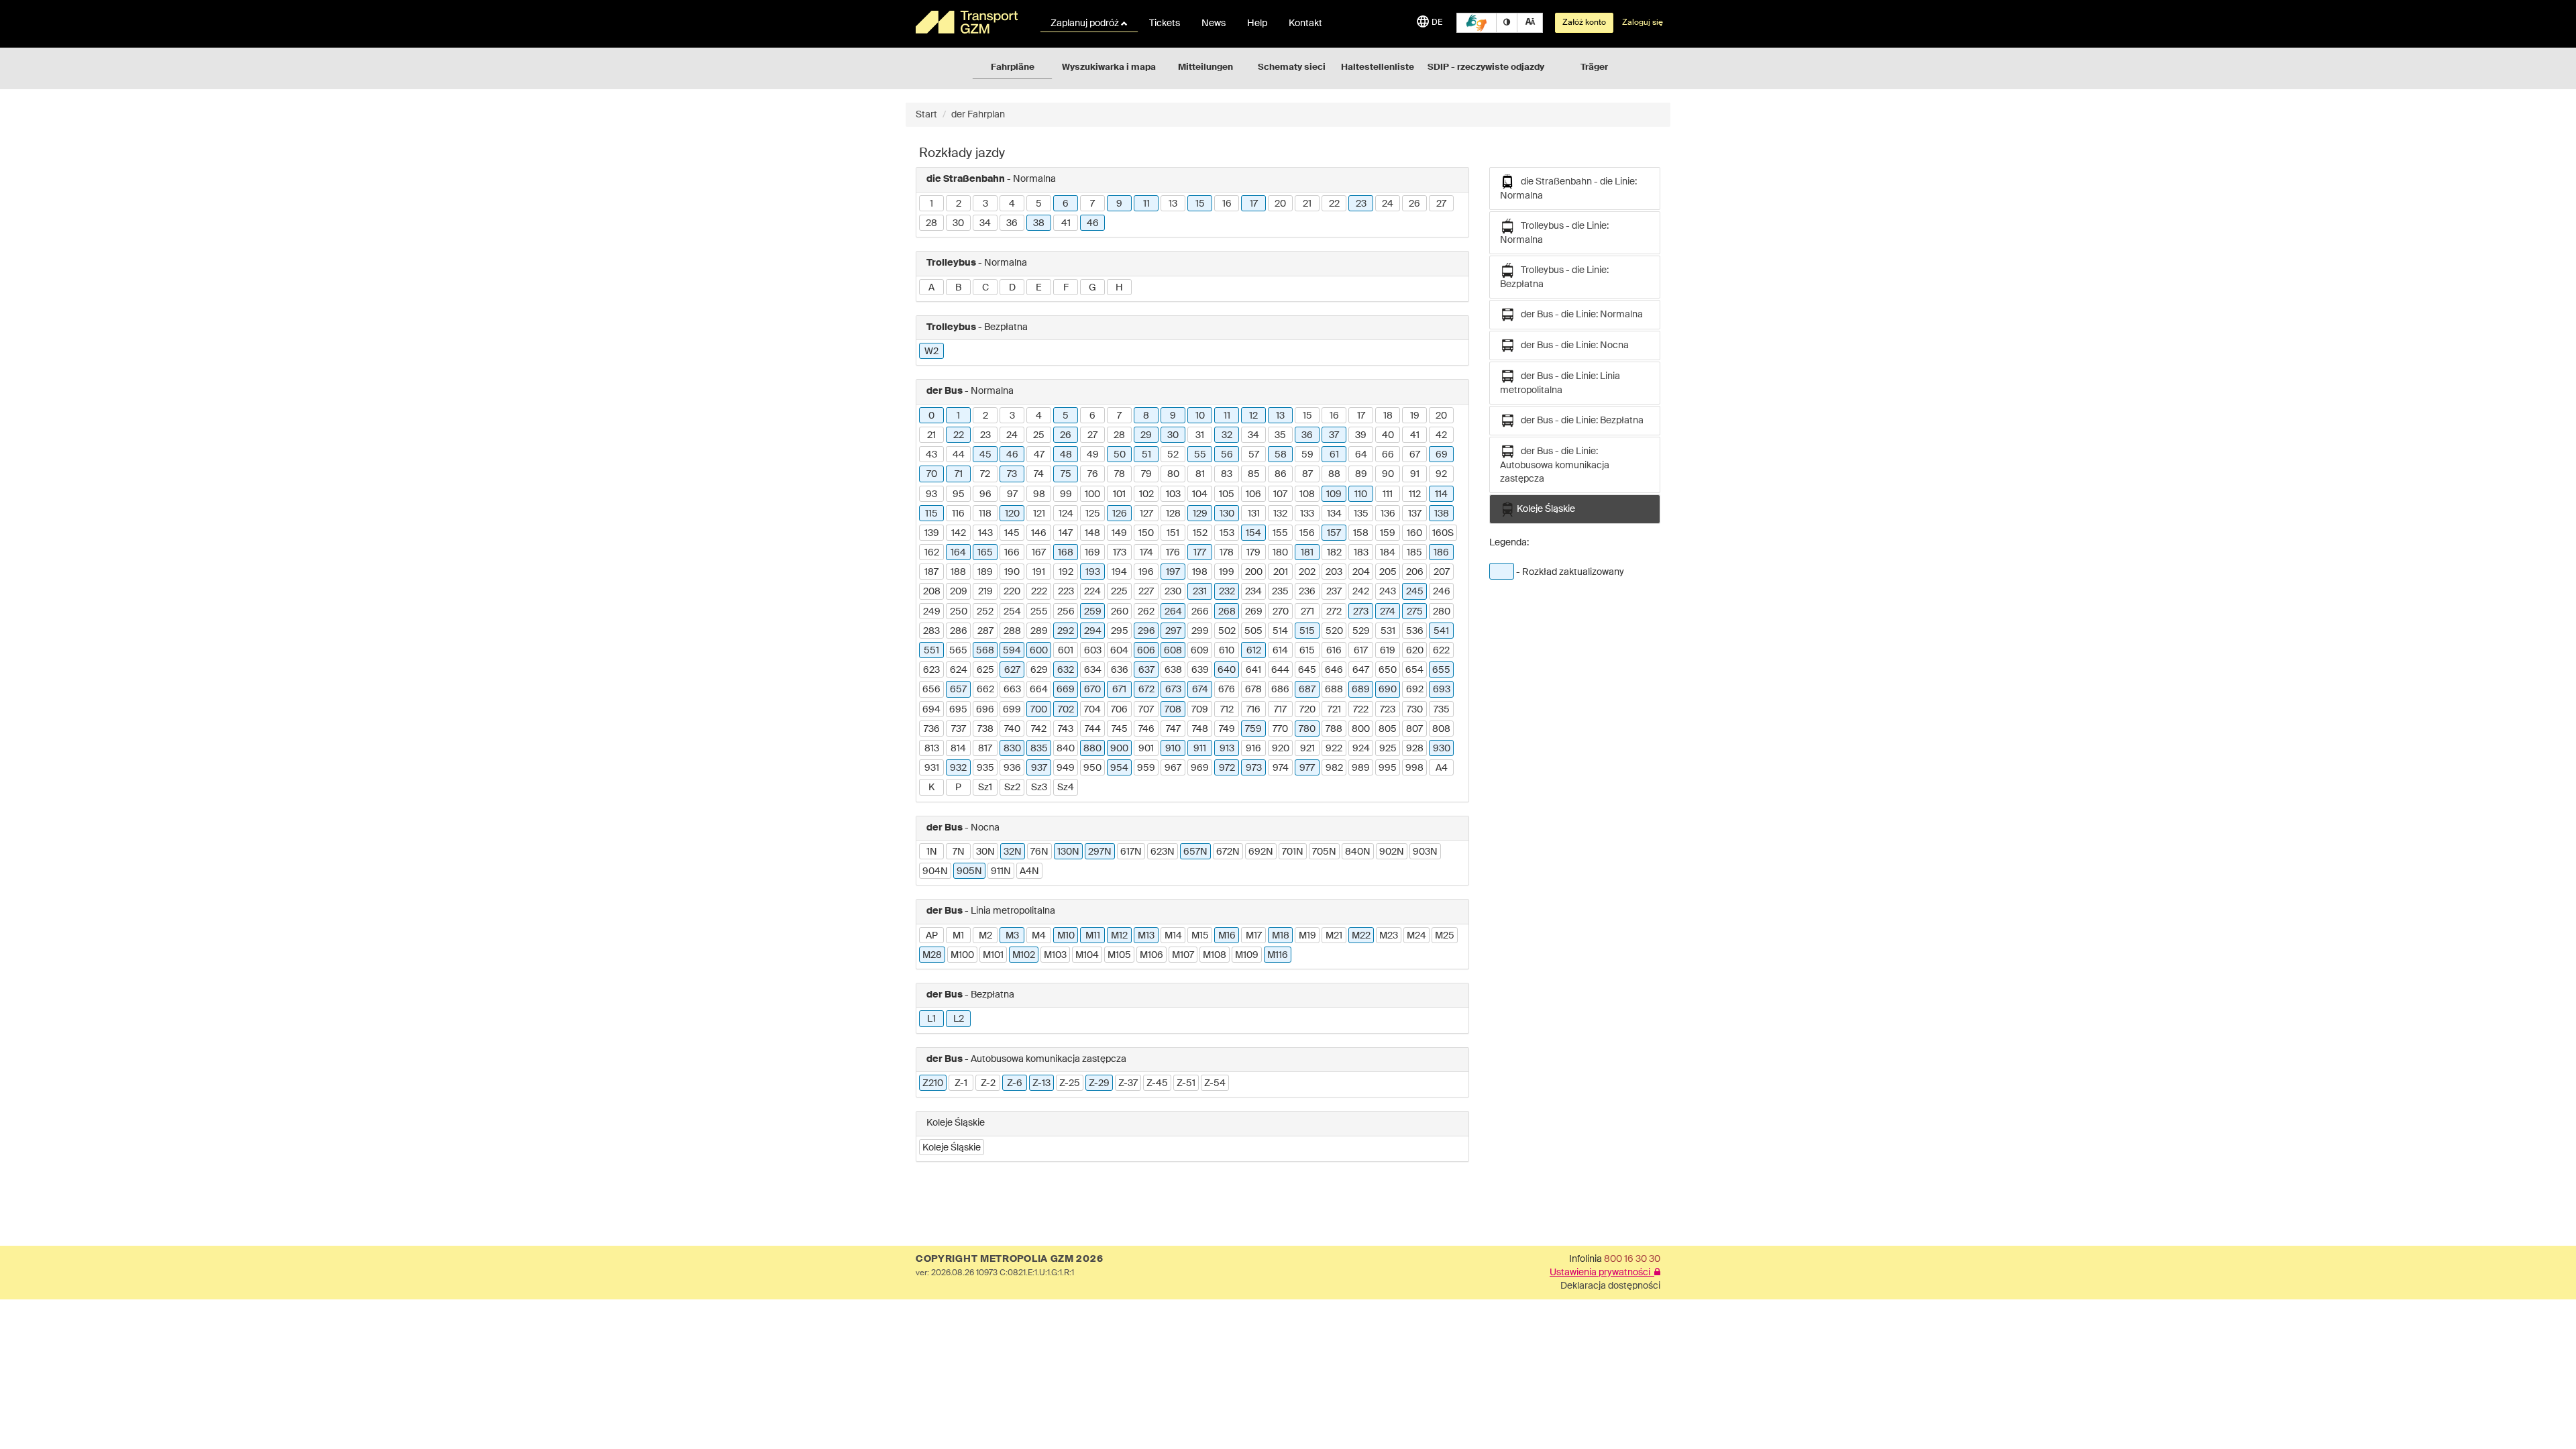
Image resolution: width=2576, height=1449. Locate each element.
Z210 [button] (933, 1083)
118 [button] (985, 514)
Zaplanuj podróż (1086, 23)
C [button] (985, 288)
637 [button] (1146, 670)
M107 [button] (1183, 955)
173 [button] (1120, 553)
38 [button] (1039, 223)
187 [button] (931, 572)
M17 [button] (1254, 936)
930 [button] (1442, 749)
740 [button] (1012, 729)
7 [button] (1092, 204)
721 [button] (1334, 710)
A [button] (931, 288)
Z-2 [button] (988, 1083)
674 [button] (1200, 690)
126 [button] (1120, 514)
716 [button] (1253, 710)
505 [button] (1253, 631)
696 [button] (985, 710)
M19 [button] (1307, 936)
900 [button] (1119, 749)
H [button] (1119, 288)
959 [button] (1146, 768)
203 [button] (1334, 572)
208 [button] (932, 592)
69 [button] (1442, 455)
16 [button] (1227, 204)
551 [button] (931, 651)
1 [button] (931, 204)
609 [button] (1200, 651)
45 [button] (985, 455)
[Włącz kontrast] (1507, 23)
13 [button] (1173, 204)
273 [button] (1361, 612)
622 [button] (1441, 651)
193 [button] (1093, 572)
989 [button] (1361, 768)
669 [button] (1066, 690)
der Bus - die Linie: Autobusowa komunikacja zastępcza (1555, 465)
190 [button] (1012, 572)
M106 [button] (1151, 955)
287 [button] (985, 631)
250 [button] (959, 612)
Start (926, 115)
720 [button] (1307, 710)
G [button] (1092, 288)
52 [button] (1173, 455)
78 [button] (1120, 474)
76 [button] (1093, 474)
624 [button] (959, 670)
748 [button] (1200, 729)
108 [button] (1307, 494)
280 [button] (1442, 612)
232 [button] (1227, 592)
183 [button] (1361, 553)
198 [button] (1200, 572)
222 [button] (1039, 592)
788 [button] (1334, 729)
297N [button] (1100, 852)
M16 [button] (1227, 936)
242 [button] (1361, 592)
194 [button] (1119, 572)
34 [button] (985, 223)
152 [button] (1200, 533)
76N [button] (1039, 852)
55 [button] (1200, 455)
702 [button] (1066, 710)
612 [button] (1254, 651)
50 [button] (1120, 455)
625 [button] (985, 670)
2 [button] (959, 204)
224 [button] (1092, 592)
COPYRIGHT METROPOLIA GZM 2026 (1009, 1259)
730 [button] (1415, 710)
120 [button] (1012, 514)
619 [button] (1388, 651)
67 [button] (1415, 455)
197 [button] (1173, 572)
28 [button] (931, 223)
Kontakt (1305, 23)
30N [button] (985, 852)
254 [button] (1012, 612)
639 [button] (1200, 670)
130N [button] (1068, 852)
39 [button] (1361, 435)
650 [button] (1388, 670)
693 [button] (1442, 690)
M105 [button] (1119, 955)
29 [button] (1146, 435)
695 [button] (958, 710)
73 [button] (1012, 474)
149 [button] (1119, 533)
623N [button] (1163, 852)
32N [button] (1013, 852)
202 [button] (1307, 572)
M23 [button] (1389, 936)
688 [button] (1334, 690)
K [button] (931, 788)
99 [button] (1066, 494)
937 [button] (1039, 768)
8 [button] (1146, 416)
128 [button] (1173, 514)
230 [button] (1173, 592)
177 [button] (1200, 553)
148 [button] (1092, 533)
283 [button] (931, 631)
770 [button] (1280, 729)
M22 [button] (1361, 936)
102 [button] (1146, 494)
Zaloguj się (1643, 23)
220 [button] (1012, 592)
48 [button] (1066, 455)
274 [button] (1388, 612)
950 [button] (1092, 768)
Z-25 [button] (1070, 1083)
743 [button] (1066, 729)
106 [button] (1253, 494)
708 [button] (1173, 710)
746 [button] (1146, 729)
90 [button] (1388, 474)
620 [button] (1415, 651)
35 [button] (1280, 435)
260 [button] (1120, 612)
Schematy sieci (1292, 67)
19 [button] (1415, 416)
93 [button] (931, 494)
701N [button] (1293, 852)
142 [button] (959, 533)
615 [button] (1307, 651)
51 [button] (1146, 455)
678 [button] (1253, 690)
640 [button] (1227, 670)
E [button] (1039, 288)
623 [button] (931, 670)
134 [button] (1334, 514)
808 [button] (1441, 729)
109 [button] (1334, 494)
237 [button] (1334, 592)
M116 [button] (1278, 955)
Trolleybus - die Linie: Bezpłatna (1554, 277)
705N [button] (1324, 852)
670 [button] (1092, 690)
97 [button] (1012, 494)
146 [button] (1039, 533)
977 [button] (1307, 768)
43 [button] (931, 455)
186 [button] (1441, 553)
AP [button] (932, 936)
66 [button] (1388, 455)
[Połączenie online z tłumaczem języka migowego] (1477, 23)
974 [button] (1281, 768)
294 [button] (1093, 631)
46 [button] (1093, 223)
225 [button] (1119, 592)
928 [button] (1415, 749)
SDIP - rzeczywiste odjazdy (1486, 67)
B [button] (958, 288)
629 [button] (1039, 670)
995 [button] (1388, 768)
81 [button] (1200, 474)
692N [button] (1261, 852)
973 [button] (1254, 768)
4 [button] (1012, 204)
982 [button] (1334, 768)
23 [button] (1361, 204)
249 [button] (932, 612)
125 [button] (1093, 514)
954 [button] (1119, 768)
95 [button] (959, 494)
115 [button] (931, 514)
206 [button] (1415, 572)
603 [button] (1093, 651)
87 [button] (1307, 474)
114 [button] (1441, 494)
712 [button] (1227, 710)
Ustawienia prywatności (1602, 1273)
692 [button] (1415, 690)
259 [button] (1093, 612)
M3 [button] (1012, 936)
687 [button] (1307, 690)
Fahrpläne (1013, 67)
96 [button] (985, 494)
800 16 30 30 (1632, 1259)
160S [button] (1443, 533)
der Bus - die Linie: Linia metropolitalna (1560, 383)
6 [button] (1066, 204)
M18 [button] (1281, 936)
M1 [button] (958, 936)
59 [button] (1307, 455)
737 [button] (959, 729)
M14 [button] (1173, 936)
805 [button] (1388, 729)
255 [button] (1039, 612)
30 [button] (958, 223)
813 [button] (932, 749)
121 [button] (1039, 514)
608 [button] (1173, 651)
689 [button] (1361, 690)
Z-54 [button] (1215, 1083)
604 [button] (1119, 651)
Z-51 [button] (1186, 1083)
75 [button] (1066, 474)
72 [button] (985, 474)
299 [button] (1200, 631)
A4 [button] (1442, 768)
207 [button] (1442, 572)
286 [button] (959, 631)
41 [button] (1066, 223)
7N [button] (959, 852)
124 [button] (1066, 514)
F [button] (1066, 288)
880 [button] (1092, 749)
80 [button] (1173, 474)
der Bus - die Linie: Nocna (1572, 345)
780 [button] (1307, 729)
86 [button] (1281, 474)
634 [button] (1093, 670)
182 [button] (1334, 553)
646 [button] (1334, 670)
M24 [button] (1416, 936)
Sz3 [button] (1039, 788)
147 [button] (1066, 533)
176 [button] (1173, 553)
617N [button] (1131, 852)
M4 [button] (1039, 936)
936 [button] (1012, 768)
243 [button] (1388, 592)
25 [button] (1039, 435)
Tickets (1165, 23)
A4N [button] (1029, 871)
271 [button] (1307, 612)
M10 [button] (1066, 936)
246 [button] (1442, 592)
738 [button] (985, 729)
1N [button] (932, 852)
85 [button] (1254, 474)
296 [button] (1146, 631)
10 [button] (1200, 416)
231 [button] (1200, 592)
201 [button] (1281, 572)
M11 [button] (1093, 936)
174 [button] (1146, 553)
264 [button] (1173, 612)
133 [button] (1307, 514)
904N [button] (935, 871)
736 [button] (932, 729)
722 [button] (1361, 710)
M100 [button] (962, 955)
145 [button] (1012, 533)
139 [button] (932, 533)
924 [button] (1361, 749)
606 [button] (1146, 651)
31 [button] (1200, 435)
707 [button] (1146, 710)
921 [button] (1307, 749)
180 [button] (1280, 553)
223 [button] (1066, 592)
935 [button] (985, 768)
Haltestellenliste (1378, 67)
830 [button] (1012, 749)
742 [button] (1039, 729)
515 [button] (1307, 631)
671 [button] (1119, 690)
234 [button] (1253, 592)
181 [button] (1307, 553)
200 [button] (1254, 572)
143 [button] (985, 533)
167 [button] (1039, 553)
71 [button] (959, 474)
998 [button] (1414, 768)
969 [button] (1200, 768)
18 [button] (1388, 416)
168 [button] (1066, 553)
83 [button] (1227, 474)
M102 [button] (1024, 955)
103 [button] (1173, 494)
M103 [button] (1055, 955)
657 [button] (958, 690)
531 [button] (1388, 631)
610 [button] (1227, 651)
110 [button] (1361, 494)
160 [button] (1414, 533)
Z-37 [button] (1128, 1083)
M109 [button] (1247, 955)
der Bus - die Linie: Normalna (1579, 315)
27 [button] (1441, 204)
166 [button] (1012, 553)
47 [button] (1039, 455)
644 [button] (1280, 670)
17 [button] (1254, 204)
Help (1257, 23)
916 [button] (1253, 749)
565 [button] (958, 651)
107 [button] (1280, 494)
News (1214, 23)
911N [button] (1001, 871)
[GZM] (969, 22)
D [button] (1012, 288)
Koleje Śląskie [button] (952, 1148)
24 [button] (1388, 204)
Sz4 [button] (1066, 788)
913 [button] (1227, 749)
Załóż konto (1584, 23)
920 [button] (1281, 749)
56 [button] (1227, 455)
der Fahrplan (978, 115)
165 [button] (985, 553)
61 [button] (1334, 455)
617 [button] (1361, 651)
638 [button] (1173, 670)
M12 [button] (1119, 936)
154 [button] (1253, 533)
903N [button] (1425, 852)
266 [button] (1200, 612)
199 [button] (1227, 572)
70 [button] (932, 474)
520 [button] (1334, 631)
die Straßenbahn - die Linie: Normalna (1568, 189)
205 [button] (1388, 572)
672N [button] (1228, 852)
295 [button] (1120, 631)
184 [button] (1388, 553)
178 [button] (1227, 553)
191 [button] (1039, 572)
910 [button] (1173, 749)
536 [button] (1415, 631)
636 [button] (1120, 670)
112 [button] (1415, 494)
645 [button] (1307, 670)
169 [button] (1092, 553)
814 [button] (958, 749)
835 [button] (1039, 749)
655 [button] (1441, 670)
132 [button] (1280, 514)
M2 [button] (985, 936)
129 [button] (1200, 514)
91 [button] (1415, 474)
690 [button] (1388, 690)
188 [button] (958, 572)
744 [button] (1093, 729)
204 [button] (1361, 572)
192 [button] (1066, 572)
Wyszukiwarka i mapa (1109, 67)
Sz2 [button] (1012, 788)
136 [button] (1388, 514)
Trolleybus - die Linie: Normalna (1554, 233)
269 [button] (1254, 612)
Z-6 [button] (1015, 1083)
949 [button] (1066, 768)
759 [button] (1253, 729)
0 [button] (931, 416)
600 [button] (1039, 651)
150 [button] (1146, 533)
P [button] (958, 788)
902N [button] (1392, 852)
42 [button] (1441, 435)
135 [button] (1361, 514)
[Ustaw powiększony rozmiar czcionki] (1530, 23)
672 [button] (1146, 690)
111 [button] (1388, 494)
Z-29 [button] (1099, 1083)
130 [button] (1227, 514)
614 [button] (1280, 651)
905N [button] (969, 871)
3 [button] (985, 204)
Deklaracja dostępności (1610, 1286)
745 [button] (1120, 729)
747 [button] (1173, 729)
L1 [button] (931, 1019)
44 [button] (959, 455)
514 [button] (1280, 631)
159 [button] (1388, 533)
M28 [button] (932, 955)
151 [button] (1173, 533)
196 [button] (1146, 572)
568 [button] (985, 651)
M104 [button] (1087, 955)
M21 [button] (1334, 936)
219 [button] (985, 592)
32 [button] (1227, 435)
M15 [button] (1200, 936)
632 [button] (1066, 670)
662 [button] (985, 690)
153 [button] (1227, 533)
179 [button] (1253, 553)
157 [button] (1334, 533)
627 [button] (1012, 670)
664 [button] (1039, 690)
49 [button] (1093, 455)
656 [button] (931, 690)
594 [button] (1012, 651)
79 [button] (1146, 474)
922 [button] (1334, 749)
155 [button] (1280, 533)
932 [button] (958, 768)
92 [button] (1441, 474)
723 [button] (1388, 710)
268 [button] (1227, 612)
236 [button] (1307, 592)
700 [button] (1039, 710)
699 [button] (1012, 710)
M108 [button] (1215, 955)
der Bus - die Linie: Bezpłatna (1579, 421)
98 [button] (1039, 494)
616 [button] (1334, 651)
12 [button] (1253, 416)
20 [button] (1280, 204)
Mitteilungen (1205, 67)
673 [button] (1173, 690)
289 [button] (1039, 631)
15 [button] (1200, 204)
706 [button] (1119, 710)
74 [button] (1039, 474)
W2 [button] (931, 352)
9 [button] (1119, 204)
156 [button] (1307, 533)
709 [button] (1200, 710)
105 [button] (1227, 494)
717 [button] (1280, 710)
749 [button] (1227, 729)
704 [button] (1092, 710)
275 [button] (1415, 612)
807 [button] (1414, 729)
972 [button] (1227, 768)
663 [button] (1012, 690)
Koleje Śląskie (1545, 509)
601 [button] (1066, 651)
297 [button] (1173, 631)
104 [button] (1200, 494)
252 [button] (985, 612)
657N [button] (1195, 852)
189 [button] (985, 572)
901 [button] (1146, 749)
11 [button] (1146, 204)
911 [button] (1200, 749)
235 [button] (1280, 592)
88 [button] (1334, 474)
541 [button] (1441, 631)
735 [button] (1442, 710)
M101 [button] (993, 955)
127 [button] (1146, 514)
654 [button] (1414, 670)
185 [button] (1414, 553)
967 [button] (1173, 768)
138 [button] (1442, 514)
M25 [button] (1445, 936)
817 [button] (985, 749)
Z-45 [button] (1157, 1083)
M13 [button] (1146, 936)
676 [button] (1227, 690)
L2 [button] (959, 1019)
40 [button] (1388, 435)
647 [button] (1361, 670)
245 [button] (1415, 592)
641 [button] (1253, 670)
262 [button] (1146, 612)
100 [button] (1092, 494)
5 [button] (1039, 204)
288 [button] (1012, 631)
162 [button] (932, 553)
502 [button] (1227, 631)
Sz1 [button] (985, 788)
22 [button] (1334, 204)
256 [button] (1066, 612)
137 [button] (1415, 514)
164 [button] (958, 553)
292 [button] (1066, 631)
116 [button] (958, 514)
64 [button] (1361, 455)
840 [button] (1066, 749)
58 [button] (1281, 455)
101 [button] (1119, 494)
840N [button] (1358, 852)
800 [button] (1361, 729)
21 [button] (1307, 204)
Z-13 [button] (1041, 1083)
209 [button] (959, 592)
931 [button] (932, 768)
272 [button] (1334, 612)
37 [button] (1334, 435)
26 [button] (1414, 204)
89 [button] (1361, 474)
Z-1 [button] (961, 1083)
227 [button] (1146, 592)
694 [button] (931, 710)
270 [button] (1281, 612)
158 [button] (1361, 533)
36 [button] (1012, 223)
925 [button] (1388, 749)
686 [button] (1280, 690)
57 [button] (1254, 455)
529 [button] (1361, 631)
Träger (1594, 67)
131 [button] (1254, 514)
